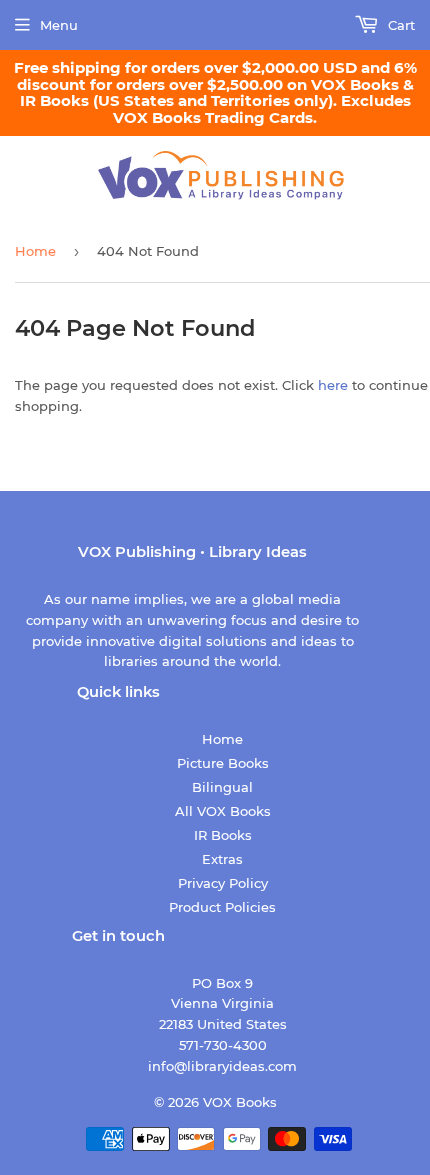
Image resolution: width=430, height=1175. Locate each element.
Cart (399, 25)
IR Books (223, 835)
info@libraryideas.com (222, 1066)
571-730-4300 (223, 1045)
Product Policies (222, 907)
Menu (59, 25)
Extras (222, 859)
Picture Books (223, 763)
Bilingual (222, 787)
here (333, 385)
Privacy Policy (223, 883)
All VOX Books (223, 811)
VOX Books (240, 1102)
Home (35, 251)
